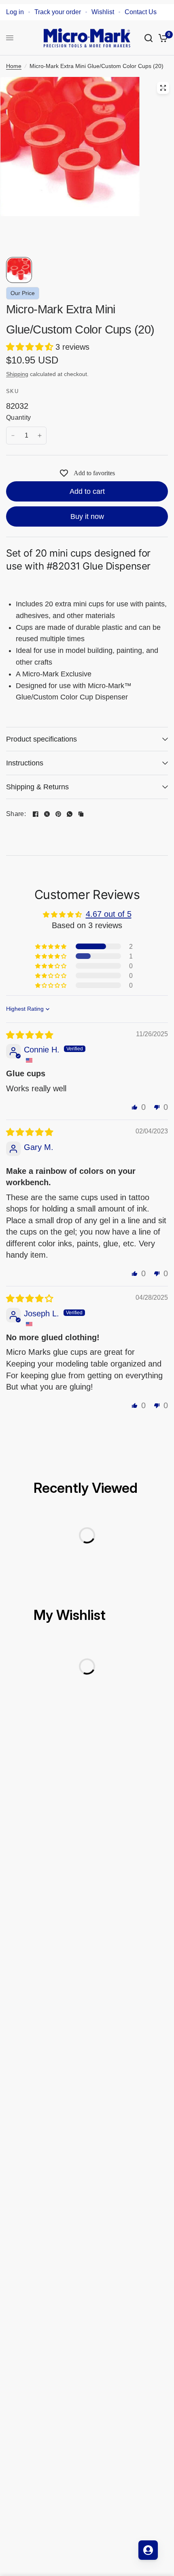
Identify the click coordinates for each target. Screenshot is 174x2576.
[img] (30, 1035)
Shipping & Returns (37, 787)
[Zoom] (163, 88)
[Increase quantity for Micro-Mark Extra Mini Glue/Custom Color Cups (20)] (40, 436)
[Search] (149, 38)
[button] (31, 347)
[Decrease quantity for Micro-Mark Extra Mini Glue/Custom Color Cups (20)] (13, 436)
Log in (15, 12)
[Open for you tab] (148, 2550)
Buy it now (87, 516)
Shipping (17, 374)
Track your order (58, 12)
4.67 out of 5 (109, 914)
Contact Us (141, 12)
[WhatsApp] (70, 814)
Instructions (25, 763)
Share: (16, 814)
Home (14, 66)
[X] (47, 814)
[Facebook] (36, 814)
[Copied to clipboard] (81, 814)
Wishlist (103, 12)
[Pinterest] (58, 814)
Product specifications (41, 739)
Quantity (19, 418)
